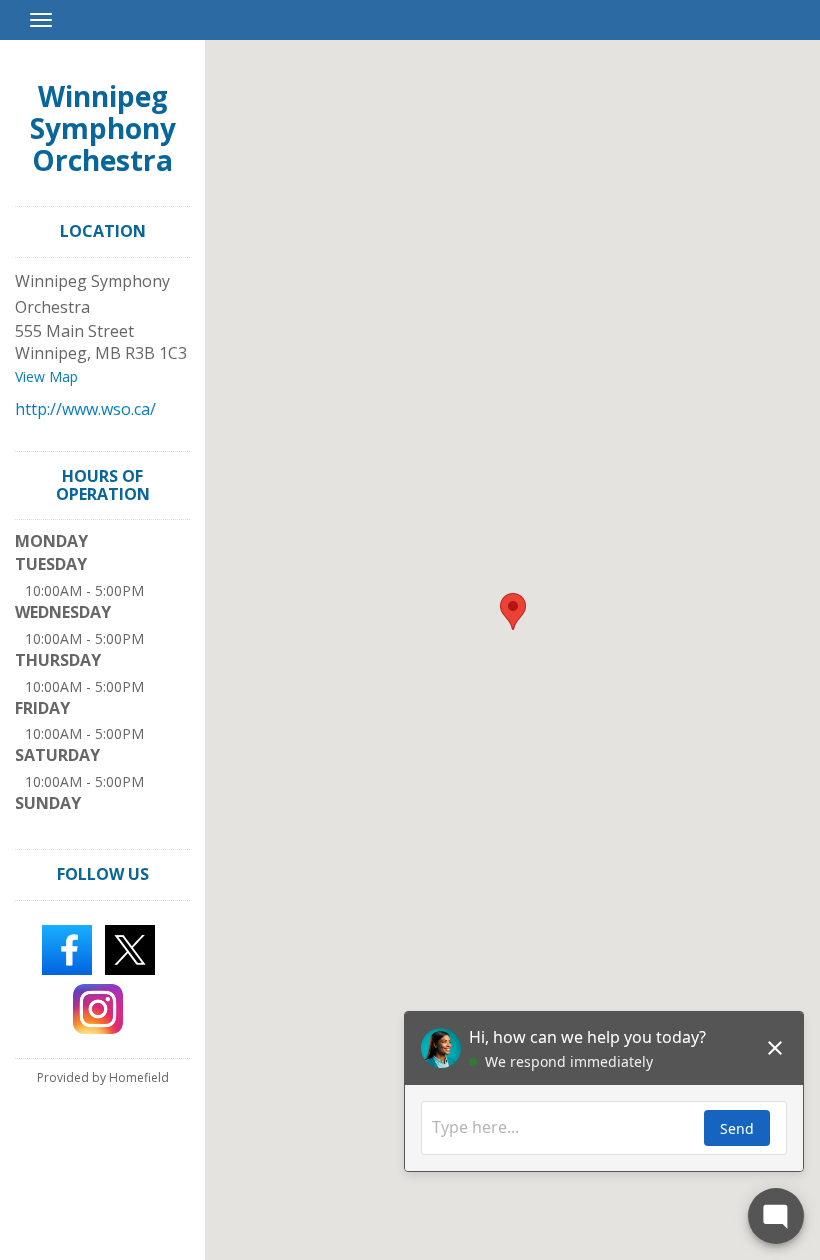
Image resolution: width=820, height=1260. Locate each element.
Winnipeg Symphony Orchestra (103, 128)
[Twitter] (130, 948)
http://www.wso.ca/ (85, 409)
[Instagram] (98, 1007)
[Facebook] (67, 948)
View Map (46, 376)
